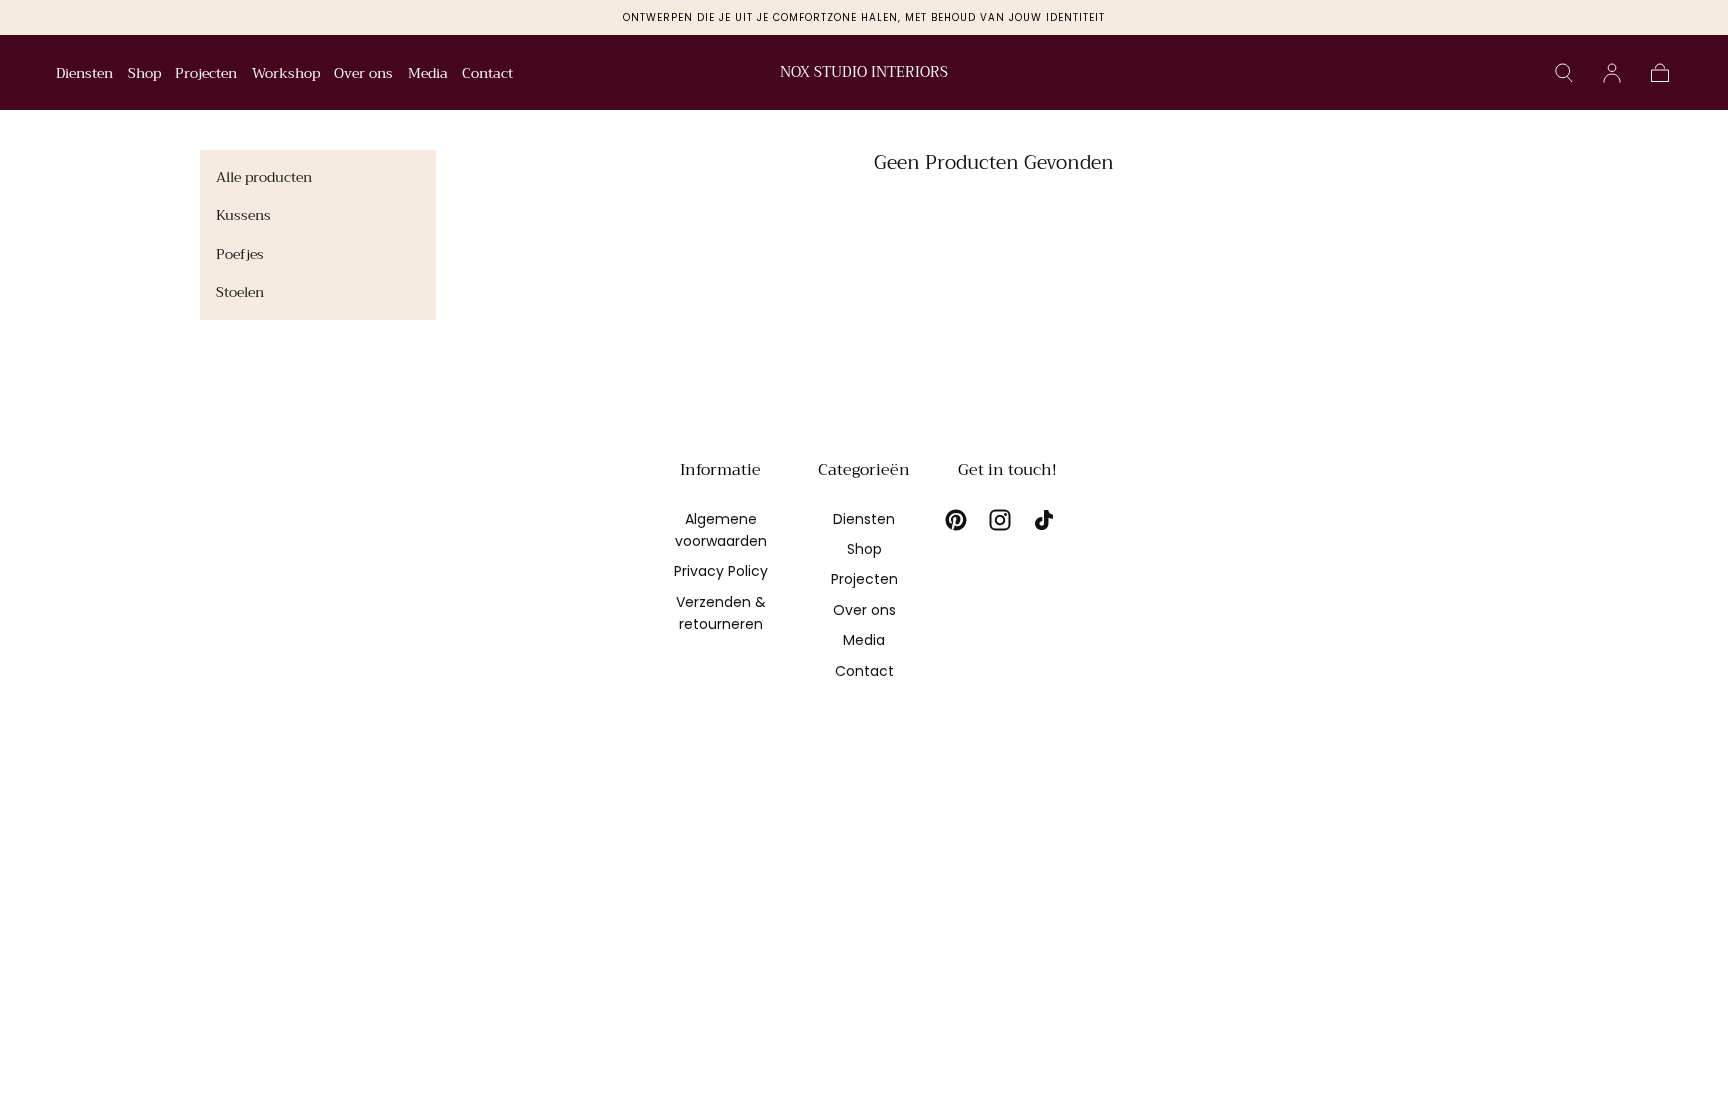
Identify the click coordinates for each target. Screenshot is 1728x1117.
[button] (1564, 73)
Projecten (206, 75)
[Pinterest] (956, 520)
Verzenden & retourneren (721, 613)
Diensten (84, 75)
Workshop (286, 75)
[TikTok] (1044, 520)
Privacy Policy (721, 571)
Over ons (363, 75)
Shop (144, 75)
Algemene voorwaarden (721, 530)
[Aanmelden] (1612, 73)
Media (428, 75)
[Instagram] (1000, 520)
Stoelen (240, 292)
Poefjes (240, 254)
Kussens (243, 215)
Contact (487, 75)
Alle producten (264, 177)
